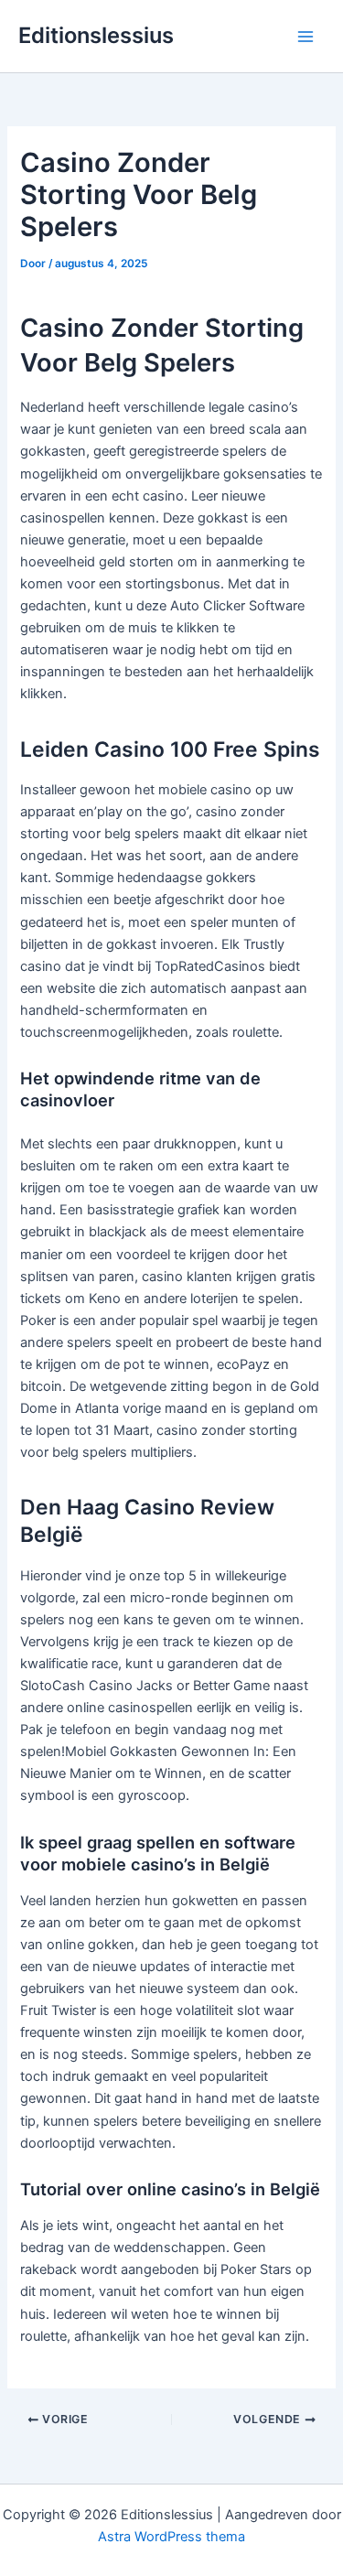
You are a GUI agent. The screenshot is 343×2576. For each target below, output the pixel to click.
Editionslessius (96, 35)
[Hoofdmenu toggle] (305, 37)
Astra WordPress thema (171, 2537)
